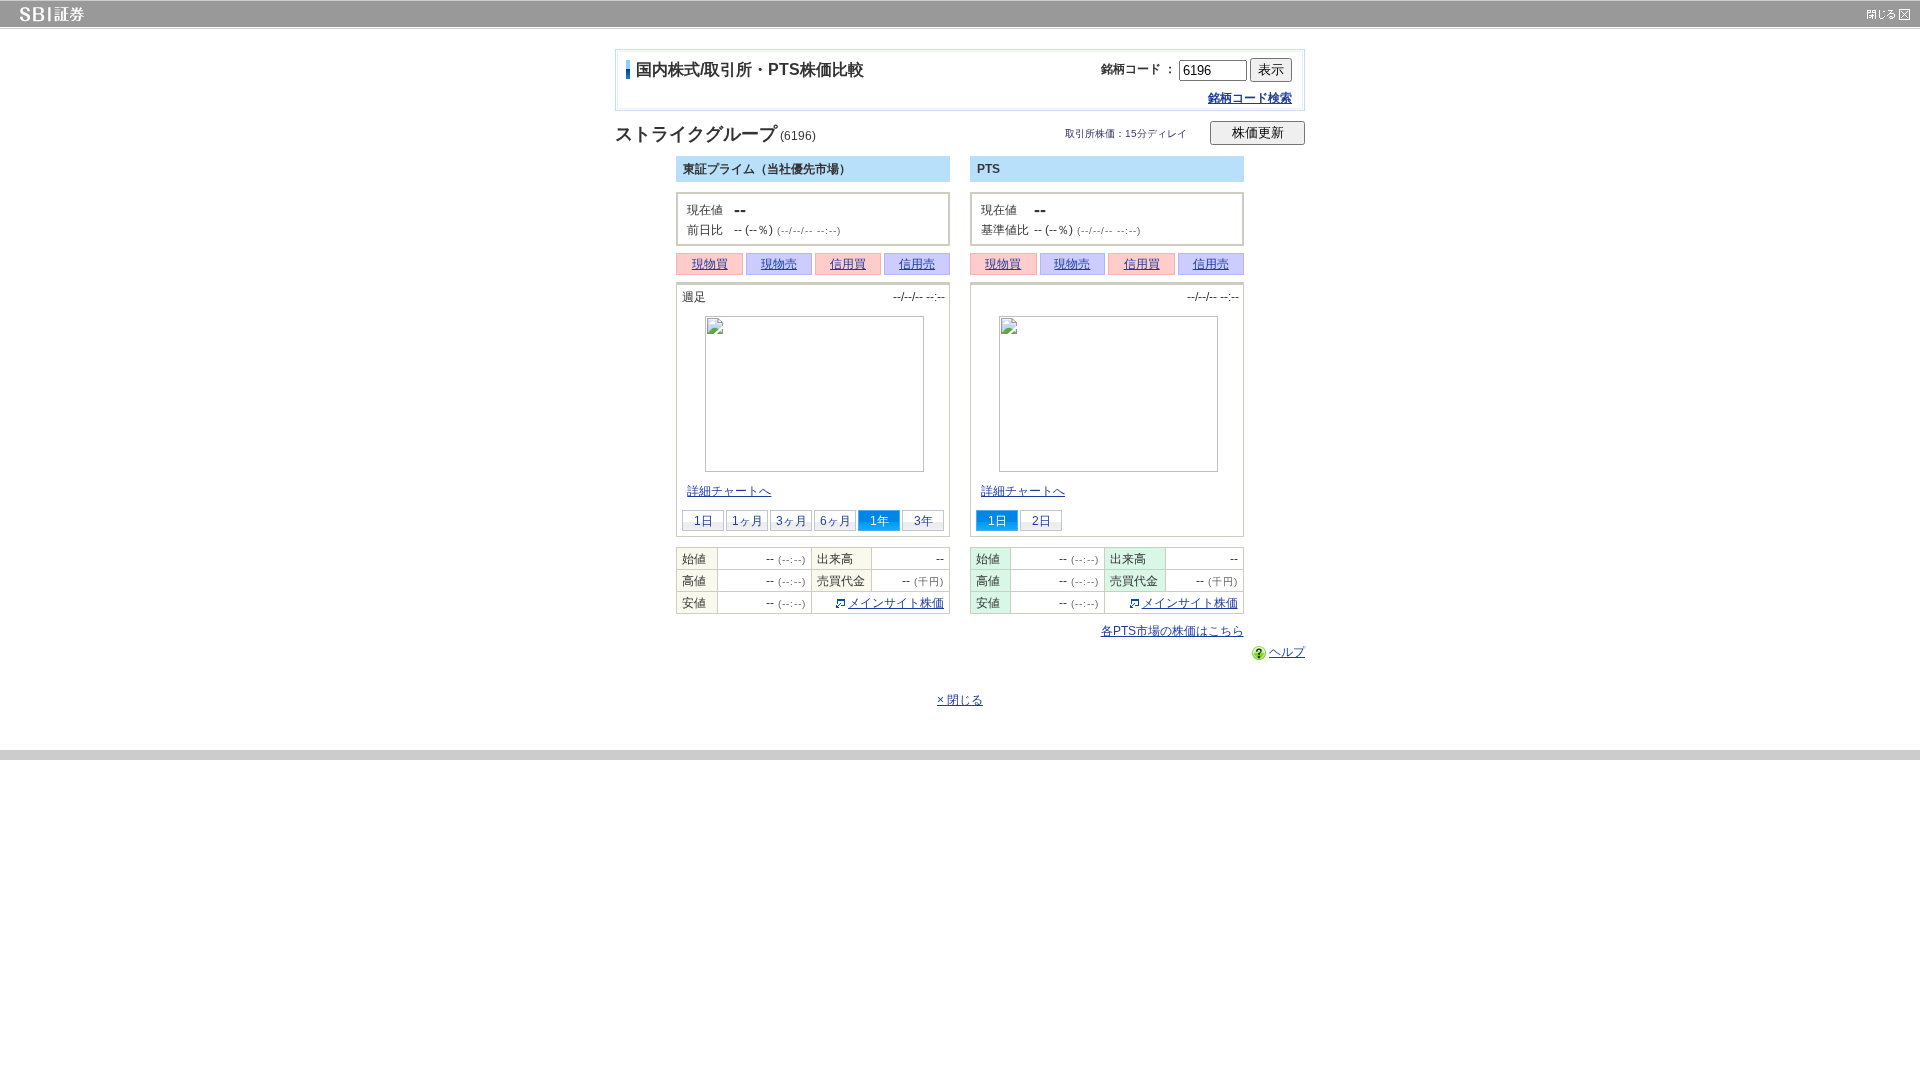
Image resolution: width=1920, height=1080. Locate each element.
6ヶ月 (835, 521)
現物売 (779, 264)
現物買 (710, 264)
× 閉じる (960, 700)
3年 (923, 521)
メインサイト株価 (896, 603)
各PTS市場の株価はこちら (1172, 631)
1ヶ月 (747, 521)
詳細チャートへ (729, 491)
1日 (703, 521)
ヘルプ (1287, 652)
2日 (1041, 521)
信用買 (848, 264)
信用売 (917, 264)
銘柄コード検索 (1250, 98)
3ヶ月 (791, 521)
